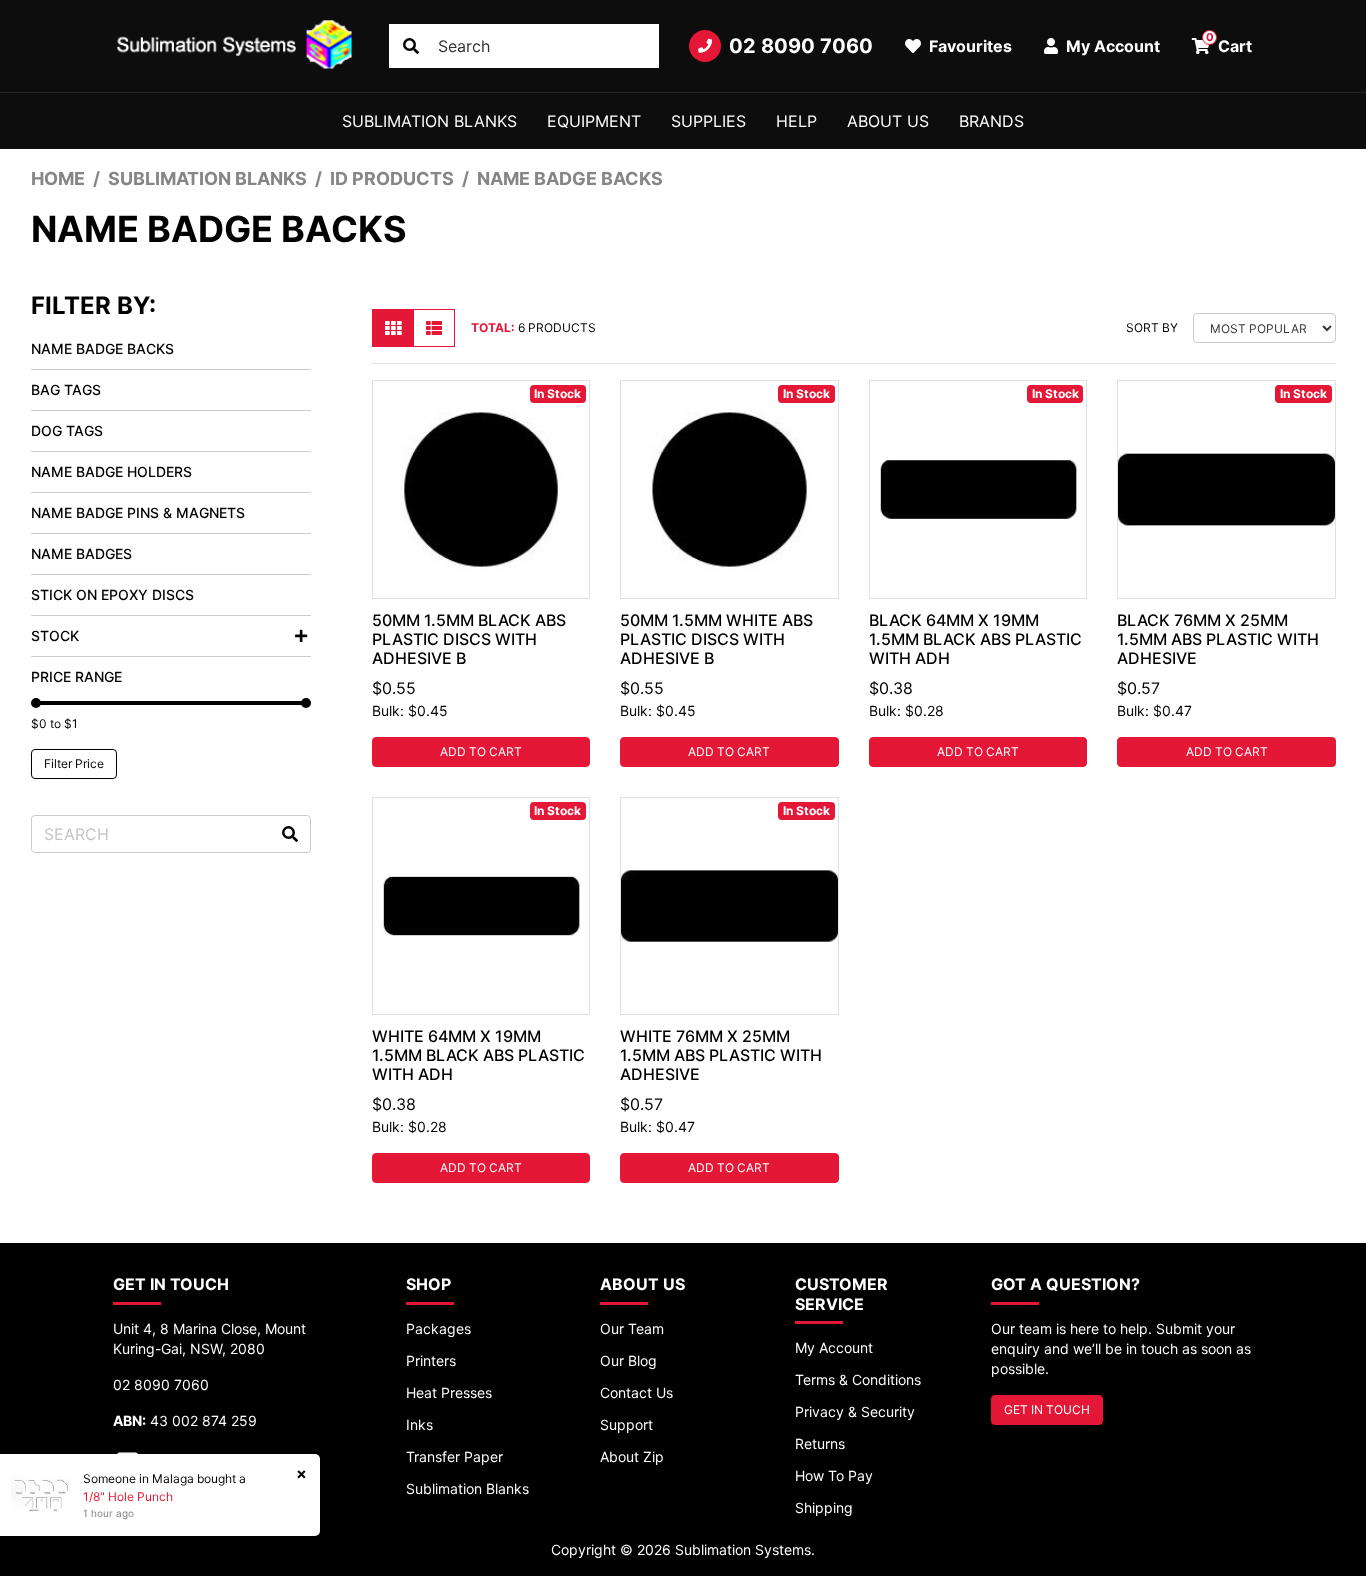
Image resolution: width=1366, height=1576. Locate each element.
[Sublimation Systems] (236, 46)
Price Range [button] (76, 676)
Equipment (594, 121)
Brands (991, 121)
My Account (834, 1347)
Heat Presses (449, 1392)
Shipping (824, 1507)
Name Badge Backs (102, 348)
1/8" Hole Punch (128, 1496)
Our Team (632, 1328)
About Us (888, 121)
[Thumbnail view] (393, 328)
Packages (438, 1328)
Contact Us (636, 1392)
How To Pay (834, 1475)
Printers (431, 1360)
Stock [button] (55, 635)
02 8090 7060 (801, 46)
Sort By (1152, 327)
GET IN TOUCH (1047, 1409)
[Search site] (411, 46)
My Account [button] (1111, 46)
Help (796, 121)
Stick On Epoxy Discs (112, 594)
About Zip (632, 1456)
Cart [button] (1229, 43)
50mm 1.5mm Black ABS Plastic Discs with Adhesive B (469, 639)
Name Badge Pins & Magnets (138, 512)
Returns (820, 1443)
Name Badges (81, 553)
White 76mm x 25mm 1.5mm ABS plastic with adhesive (721, 1055)
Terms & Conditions (858, 1379)
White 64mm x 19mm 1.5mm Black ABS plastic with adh (478, 1055)
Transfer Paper (454, 1456)
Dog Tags (67, 430)
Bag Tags (66, 389)
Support (626, 1424)
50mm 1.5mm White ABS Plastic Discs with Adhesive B (716, 639)
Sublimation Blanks (429, 121)
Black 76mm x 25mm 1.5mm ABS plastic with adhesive (1218, 639)
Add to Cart (481, 751)
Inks (419, 1424)
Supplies (708, 121)
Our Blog (628, 1360)
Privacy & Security (855, 1411)
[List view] (434, 328)
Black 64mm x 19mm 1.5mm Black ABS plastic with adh (975, 639)
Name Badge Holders (111, 471)
